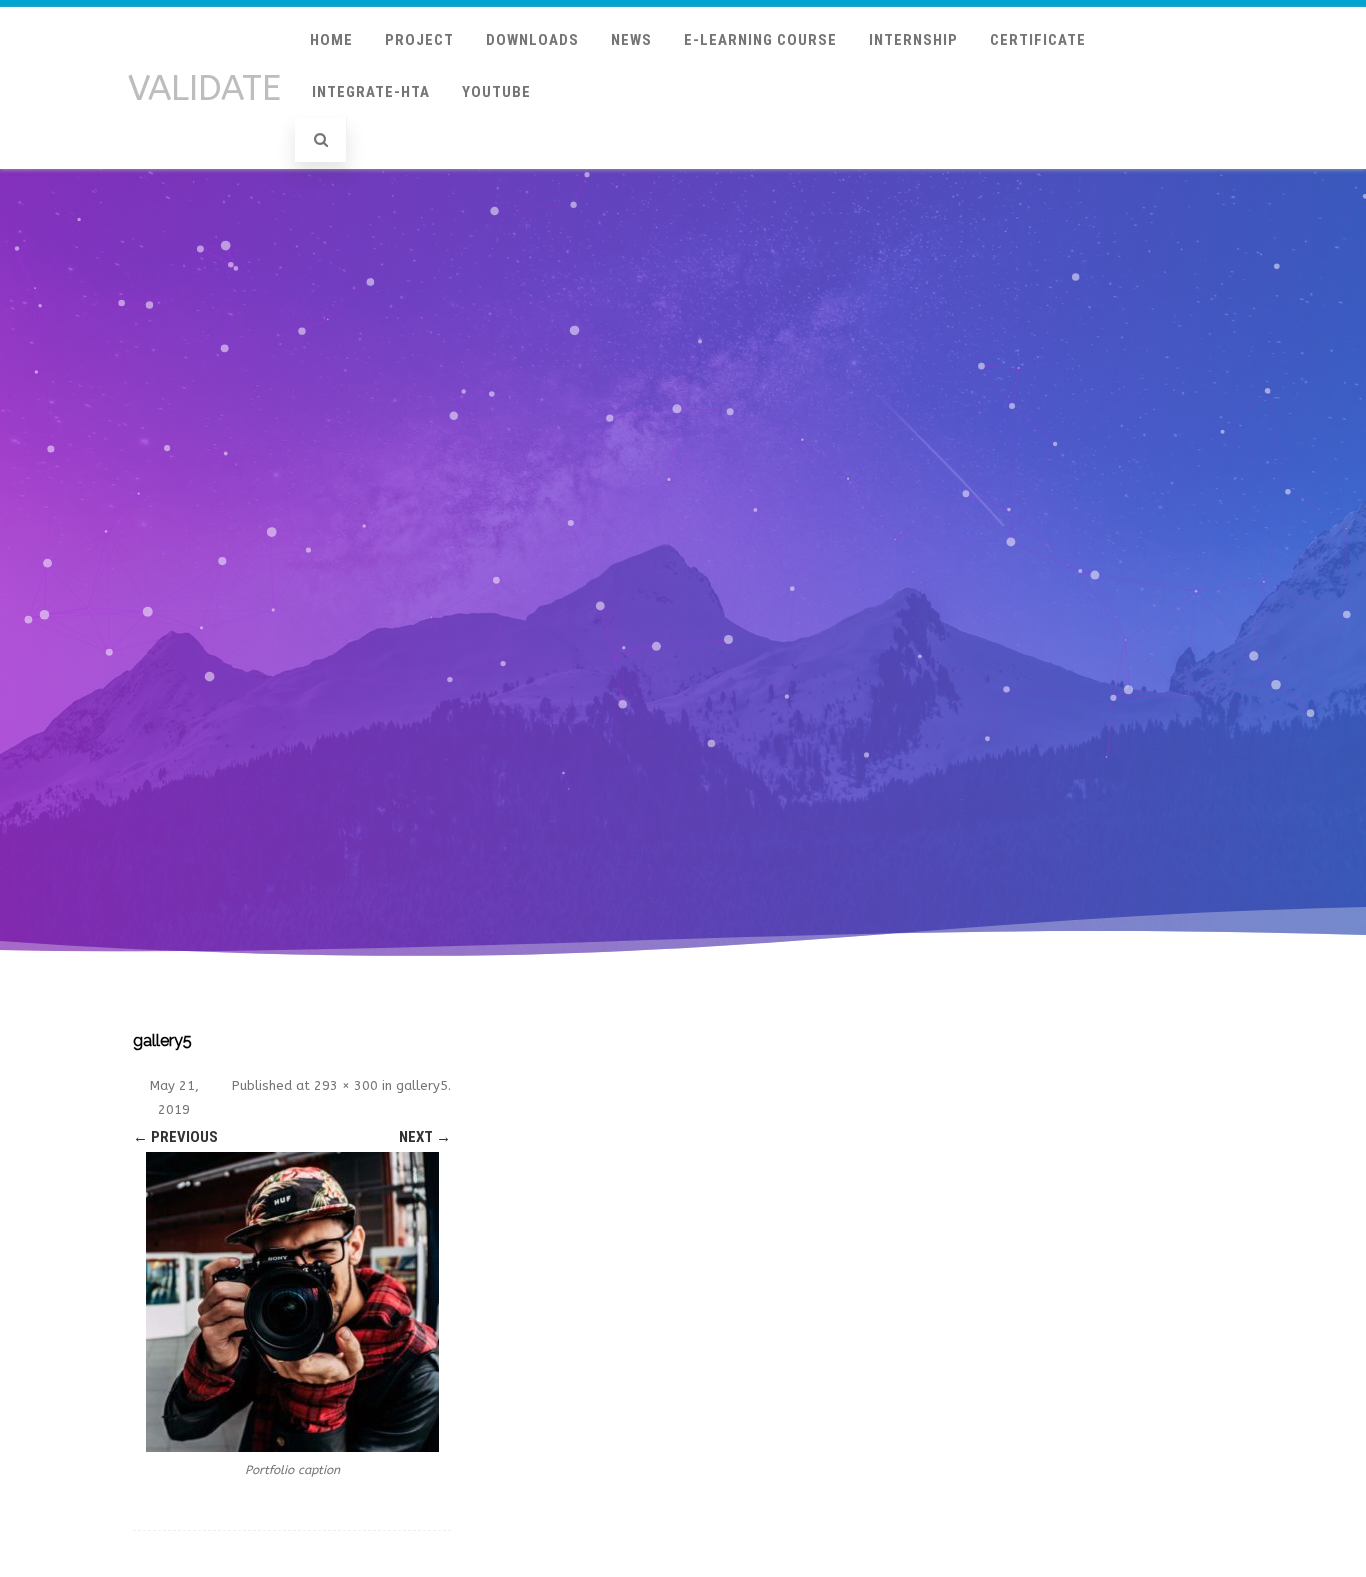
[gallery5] (292, 1302)
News (631, 40)
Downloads (532, 40)
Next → (425, 1137)
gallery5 (422, 1085)
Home (331, 40)
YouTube (496, 92)
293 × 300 (346, 1085)
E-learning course (760, 40)
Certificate (1038, 40)
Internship (913, 40)
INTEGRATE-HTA (371, 92)
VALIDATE (204, 88)
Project (419, 40)
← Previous (175, 1137)
